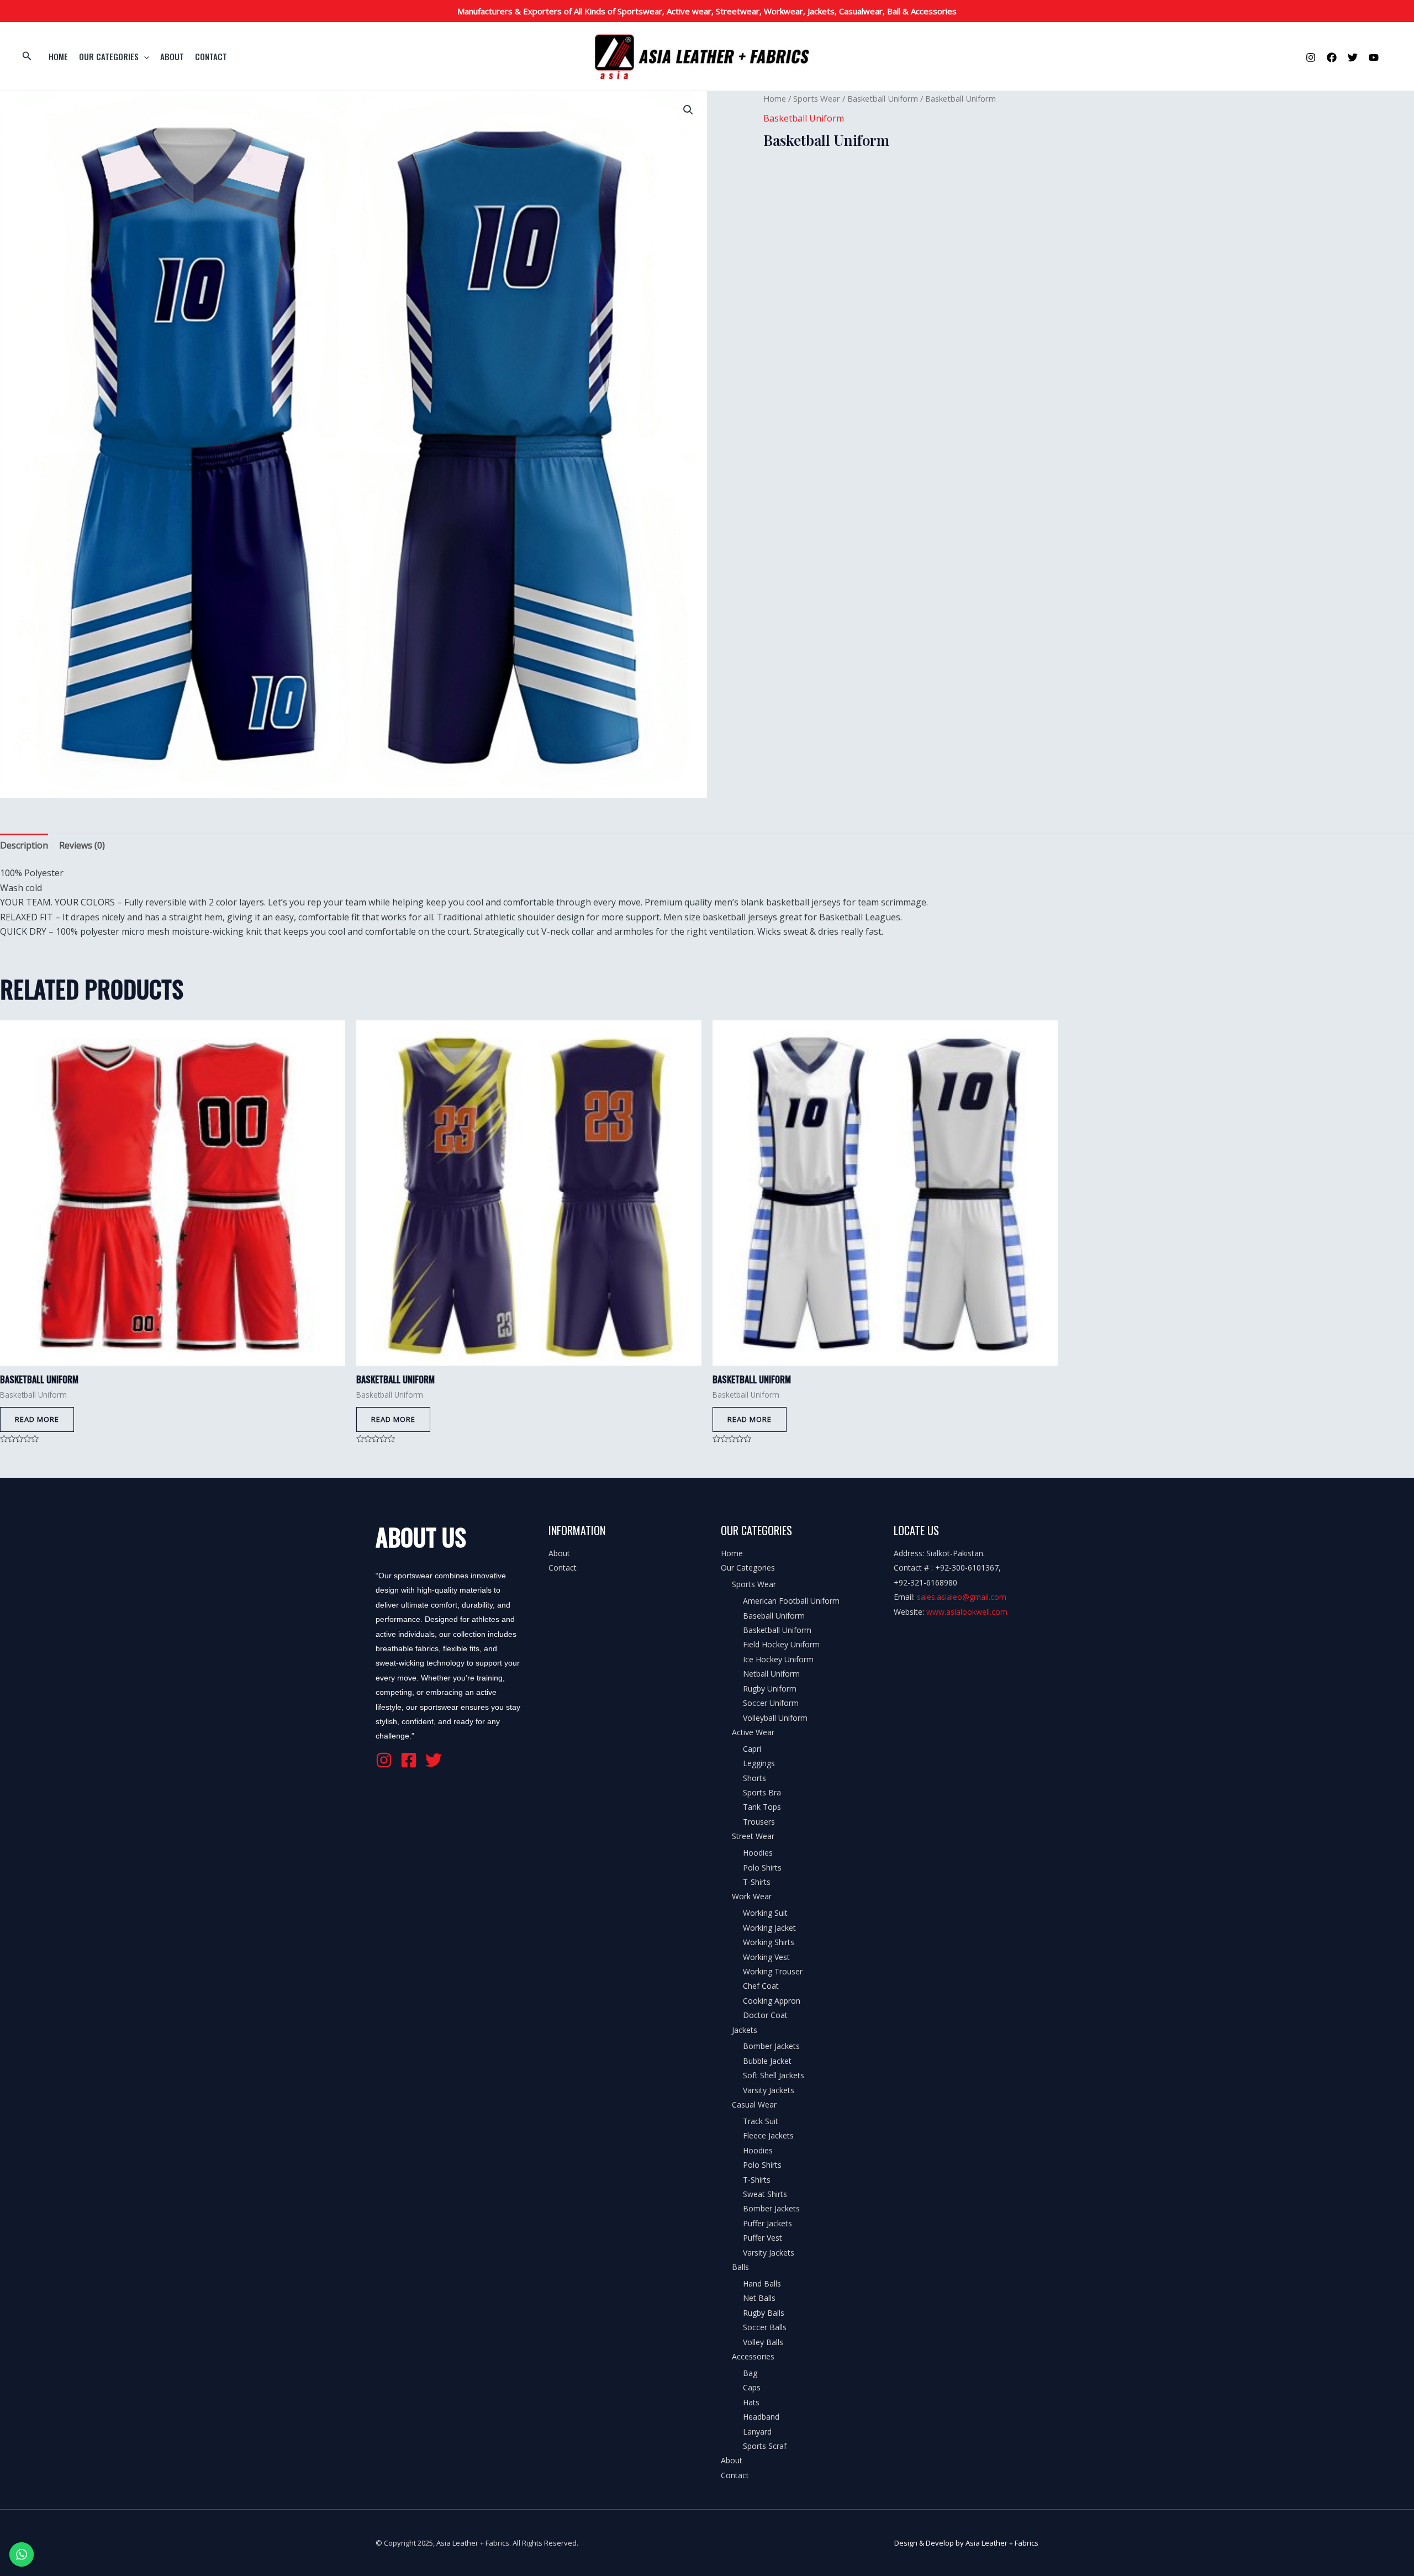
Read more (37, 1419)
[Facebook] (1332, 57)
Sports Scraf (765, 2446)
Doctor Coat (765, 2015)
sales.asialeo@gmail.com (962, 1597)
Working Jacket (769, 1928)
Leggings (759, 1763)
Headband (761, 2417)
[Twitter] (1353, 57)
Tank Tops (762, 1807)
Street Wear (753, 1836)
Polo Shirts (762, 1868)
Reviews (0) (82, 845)
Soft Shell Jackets (774, 2075)
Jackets (745, 2030)
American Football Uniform (791, 1601)
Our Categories (109, 56)
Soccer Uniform (771, 1703)
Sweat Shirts (765, 2194)
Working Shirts (769, 1942)
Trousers (759, 1822)
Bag (750, 2373)
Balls (740, 2267)
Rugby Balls (764, 2313)
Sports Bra (762, 1792)
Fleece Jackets (768, 2135)
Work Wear (752, 1896)
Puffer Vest (763, 2238)
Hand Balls (762, 2283)
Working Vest (766, 1957)
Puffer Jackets (767, 2223)
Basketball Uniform (883, 98)
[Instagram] (1311, 57)
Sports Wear (817, 98)
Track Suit (761, 2121)
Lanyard (757, 2432)
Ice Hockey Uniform (778, 1659)
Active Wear (753, 1732)
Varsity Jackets (769, 2090)
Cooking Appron (772, 2001)
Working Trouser (773, 1971)
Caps (752, 2387)
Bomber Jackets (771, 2046)
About (172, 56)
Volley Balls (763, 2342)
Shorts (755, 1778)
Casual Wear (754, 2104)
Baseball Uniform (774, 1616)
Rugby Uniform (770, 1689)
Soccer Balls (765, 2327)
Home (58, 56)
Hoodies (758, 1853)
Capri (752, 1749)
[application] (144, 56)
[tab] (24, 845)
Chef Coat (761, 1986)
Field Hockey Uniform (781, 1644)
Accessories (753, 2356)
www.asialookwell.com (967, 1612)
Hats (751, 2402)
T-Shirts (757, 1882)
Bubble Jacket (767, 2061)
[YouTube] (1374, 57)
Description (24, 845)
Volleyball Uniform (775, 1718)
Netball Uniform (771, 1674)
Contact (211, 56)
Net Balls (759, 2298)
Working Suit (765, 1913)
